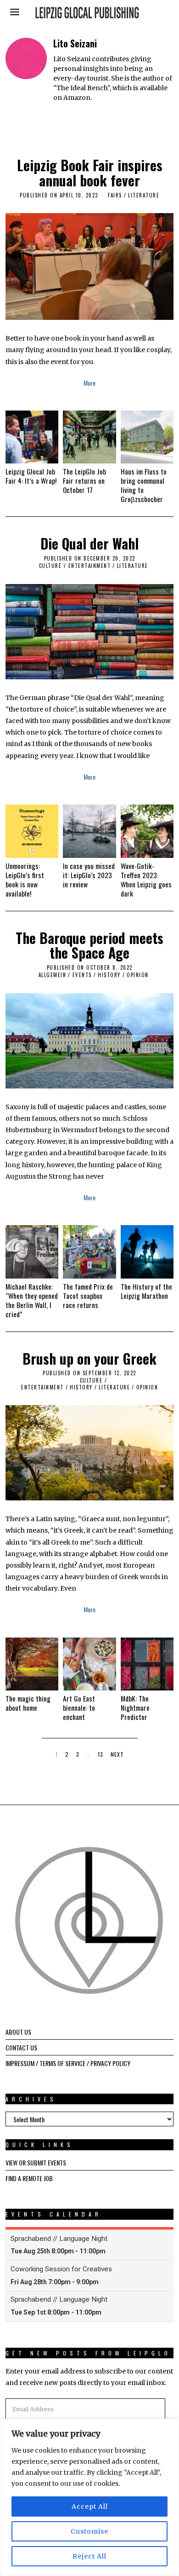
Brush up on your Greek (89, 1358)
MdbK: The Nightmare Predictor (135, 1708)
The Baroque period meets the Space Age (89, 945)
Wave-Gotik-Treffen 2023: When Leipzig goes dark (146, 880)
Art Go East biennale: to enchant (79, 1708)
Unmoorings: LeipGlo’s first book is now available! (25, 880)
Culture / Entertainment (75, 566)
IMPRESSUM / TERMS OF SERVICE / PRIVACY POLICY (68, 2063)
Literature (144, 195)
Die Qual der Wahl (89, 543)
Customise (89, 2531)
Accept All (90, 2507)
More (89, 383)
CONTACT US (21, 2047)
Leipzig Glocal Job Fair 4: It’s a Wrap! (31, 476)
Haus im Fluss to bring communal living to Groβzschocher (144, 485)
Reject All (89, 2556)
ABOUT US (18, 2032)
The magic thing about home (28, 1703)
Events (82, 975)
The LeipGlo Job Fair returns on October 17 (84, 480)
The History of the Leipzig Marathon (146, 1291)
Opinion (138, 975)
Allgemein (53, 975)
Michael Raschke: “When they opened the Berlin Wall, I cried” (32, 1300)
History (109, 975)
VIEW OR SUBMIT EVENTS (36, 2162)
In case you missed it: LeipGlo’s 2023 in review (89, 875)
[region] (89, 2497)
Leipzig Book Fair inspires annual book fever (90, 173)
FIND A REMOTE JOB (29, 2178)
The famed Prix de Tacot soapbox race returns (88, 1296)
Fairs (115, 195)
